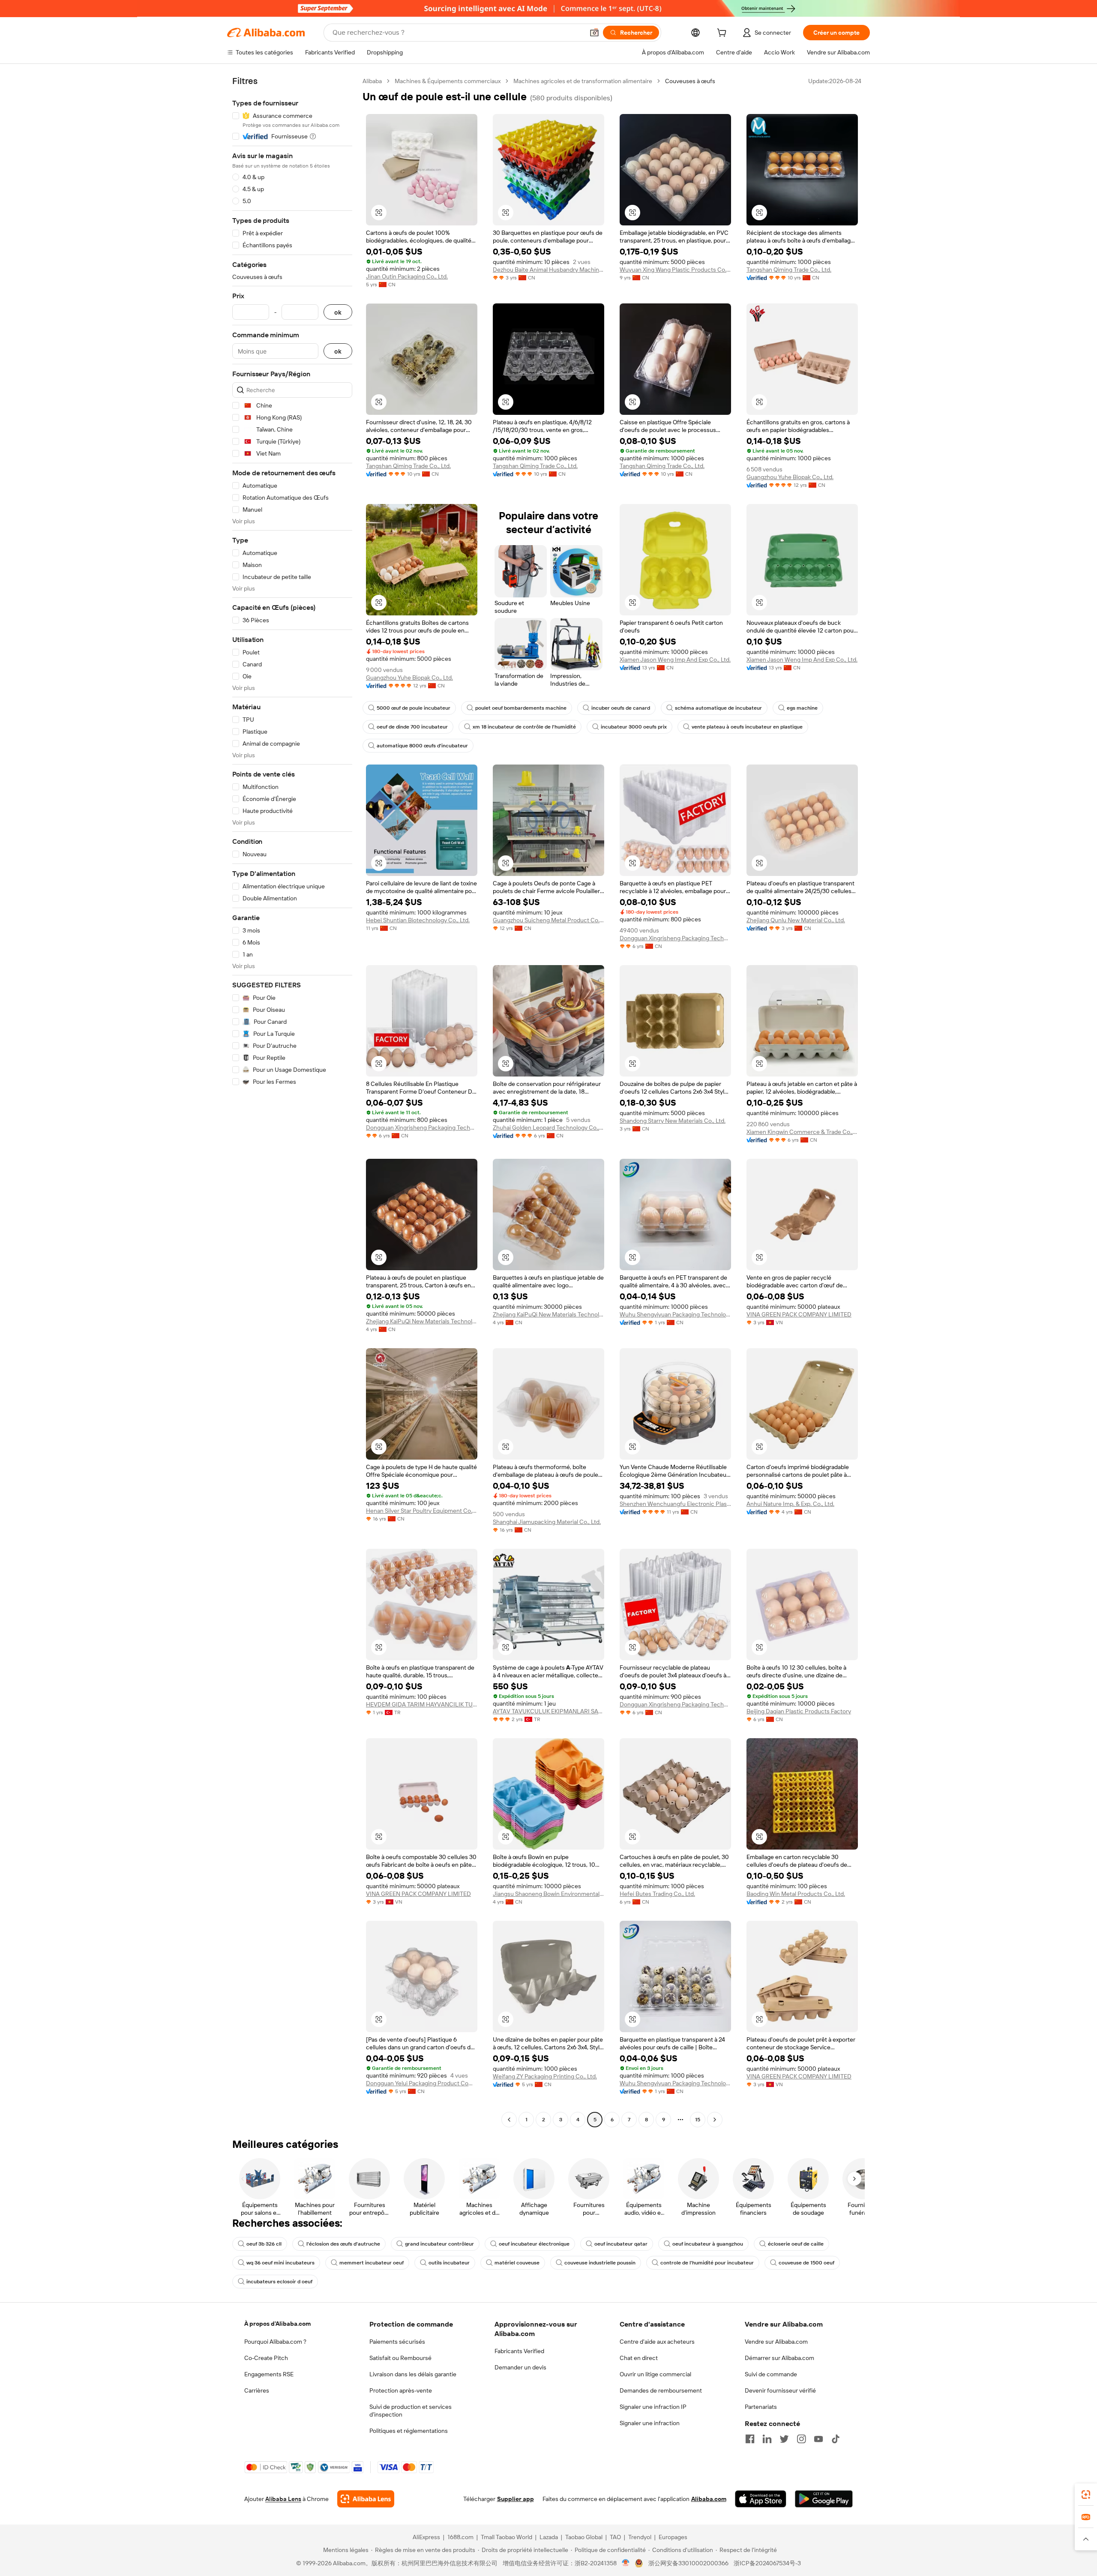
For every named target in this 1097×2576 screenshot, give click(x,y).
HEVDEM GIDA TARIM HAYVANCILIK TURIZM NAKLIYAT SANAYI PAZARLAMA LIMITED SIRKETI (422, 1704)
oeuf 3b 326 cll (264, 2244)
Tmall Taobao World (507, 2537)
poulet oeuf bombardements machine (521, 708)
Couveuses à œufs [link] (690, 81)
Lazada (549, 2537)
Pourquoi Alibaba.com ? (275, 2342)
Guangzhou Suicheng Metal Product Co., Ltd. (548, 920)
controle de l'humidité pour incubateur (707, 2263)
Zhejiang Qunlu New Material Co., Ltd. (796, 920)
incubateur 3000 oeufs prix (634, 727)
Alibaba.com (709, 2499)
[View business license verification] (626, 2563)
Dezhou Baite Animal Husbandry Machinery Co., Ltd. (548, 270)
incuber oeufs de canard (621, 708)
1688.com (460, 2537)
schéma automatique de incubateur (718, 708)
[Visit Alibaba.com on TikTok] (836, 2439)
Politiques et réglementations (409, 2431)
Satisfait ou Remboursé (400, 2358)
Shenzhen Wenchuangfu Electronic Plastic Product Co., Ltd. (675, 1504)
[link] (1086, 2495)
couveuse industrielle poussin (600, 2263)
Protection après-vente (401, 2390)
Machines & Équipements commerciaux (448, 81)
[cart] (723, 34)
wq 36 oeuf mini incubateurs (280, 2263)
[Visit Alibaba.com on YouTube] (818, 2439)
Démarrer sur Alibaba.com (779, 2358)
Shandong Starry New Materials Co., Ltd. (673, 1121)
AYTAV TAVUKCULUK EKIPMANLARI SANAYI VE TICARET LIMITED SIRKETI (548, 1711)
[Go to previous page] (509, 2120)
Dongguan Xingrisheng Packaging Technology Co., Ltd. (675, 938)
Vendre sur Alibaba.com (776, 2342)
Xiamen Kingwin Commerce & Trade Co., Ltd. (802, 1132)
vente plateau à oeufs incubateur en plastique (747, 727)
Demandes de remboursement (661, 2390)
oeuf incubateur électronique (534, 2244)
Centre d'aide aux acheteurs (657, 2342)
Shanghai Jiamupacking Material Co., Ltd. (547, 1522)
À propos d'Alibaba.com (277, 2324)
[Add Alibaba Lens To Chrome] (366, 2499)
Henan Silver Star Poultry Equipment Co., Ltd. (422, 1511)
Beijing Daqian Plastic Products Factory (799, 1711)
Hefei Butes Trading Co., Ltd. (657, 1894)
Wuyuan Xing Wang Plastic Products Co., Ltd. (675, 270)
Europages (673, 2537)
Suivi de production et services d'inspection (411, 2411)
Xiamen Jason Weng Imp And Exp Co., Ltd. (675, 660)
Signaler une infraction (650, 2423)
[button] (594, 33)
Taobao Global (584, 2537)
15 (698, 2120)
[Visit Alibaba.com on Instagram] (801, 2439)
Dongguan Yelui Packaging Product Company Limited (422, 2083)
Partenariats (761, 2407)
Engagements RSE (269, 2374)
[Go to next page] (715, 2120)
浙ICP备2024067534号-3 (767, 2563)
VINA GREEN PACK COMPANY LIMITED (799, 1314)
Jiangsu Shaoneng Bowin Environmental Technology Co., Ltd (548, 1894)
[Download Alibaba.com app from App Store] (761, 2499)
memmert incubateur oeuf (372, 2263)
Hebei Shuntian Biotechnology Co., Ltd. (418, 920)
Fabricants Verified (519, 2351)
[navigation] (292, 1101)
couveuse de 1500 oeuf (806, 2263)
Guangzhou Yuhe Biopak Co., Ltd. (790, 477)
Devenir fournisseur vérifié (780, 2390)
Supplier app (516, 2499)
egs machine (802, 708)
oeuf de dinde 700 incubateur (412, 727)
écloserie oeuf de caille (796, 2244)
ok (338, 312)
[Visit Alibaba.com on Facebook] (750, 2439)
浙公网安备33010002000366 (688, 2563)
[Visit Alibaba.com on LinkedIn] (767, 2439)
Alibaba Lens (283, 2499)
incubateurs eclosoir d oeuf (279, 2282)
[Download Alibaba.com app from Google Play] (824, 2499)
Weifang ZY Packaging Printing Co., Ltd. (545, 2076)
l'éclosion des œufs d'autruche (343, 2244)
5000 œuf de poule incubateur (414, 708)
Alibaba (372, 81)
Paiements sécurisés (397, 2342)
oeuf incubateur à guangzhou (708, 2244)
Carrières (257, 2390)
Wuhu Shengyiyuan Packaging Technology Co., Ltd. (675, 1314)
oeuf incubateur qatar (621, 2244)
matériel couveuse (517, 2263)
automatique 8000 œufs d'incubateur (422, 746)
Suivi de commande (771, 2374)
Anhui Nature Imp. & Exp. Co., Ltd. (790, 1504)
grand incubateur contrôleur (439, 2244)
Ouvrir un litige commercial (655, 2374)
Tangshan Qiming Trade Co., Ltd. (789, 270)
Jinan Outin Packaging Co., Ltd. (407, 276)
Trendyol (640, 2537)
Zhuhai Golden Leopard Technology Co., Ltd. (548, 1128)
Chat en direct (639, 2358)
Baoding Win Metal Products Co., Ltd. (796, 1894)
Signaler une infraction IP (653, 2407)
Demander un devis (520, 2367)
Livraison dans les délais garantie (413, 2374)
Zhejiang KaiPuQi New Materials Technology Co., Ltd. (422, 1321)
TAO (615, 2537)
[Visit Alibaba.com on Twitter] (784, 2439)
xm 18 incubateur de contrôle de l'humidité (524, 727)
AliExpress (426, 2537)
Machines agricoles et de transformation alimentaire (583, 81)
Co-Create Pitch (266, 2358)
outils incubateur (449, 2263)
